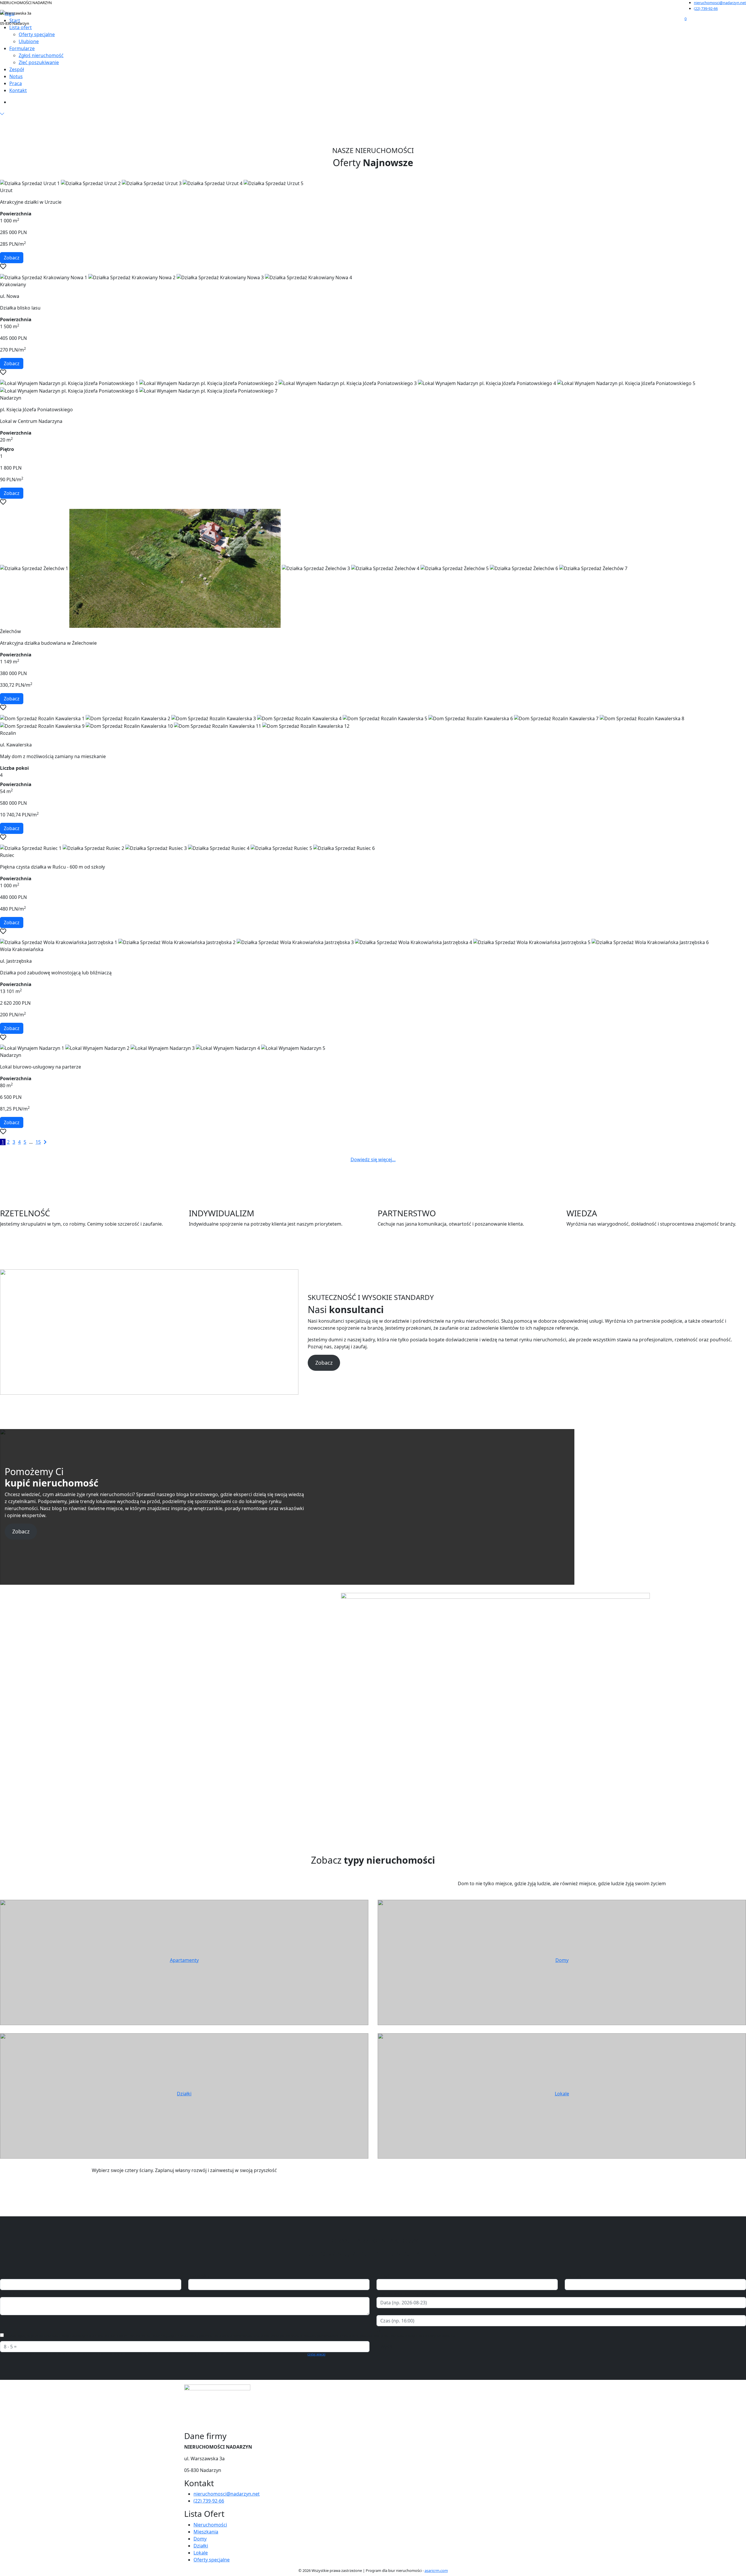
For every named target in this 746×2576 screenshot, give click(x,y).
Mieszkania (206, 2532)
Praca (16, 83)
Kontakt (18, 90)
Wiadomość (13, 2294)
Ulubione (29, 41)
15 (38, 1142)
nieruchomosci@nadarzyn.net (720, 3)
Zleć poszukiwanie (39, 62)
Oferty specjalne (37, 34)
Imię (5, 2275)
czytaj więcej (316, 2354)
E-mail (383, 2275)
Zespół (17, 69)
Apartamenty (184, 1960)
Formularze (22, 48)
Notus (16, 76)
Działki (184, 2094)
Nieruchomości (210, 2525)
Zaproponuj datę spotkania (407, 2294)
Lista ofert (21, 27)
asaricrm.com (436, 2570)
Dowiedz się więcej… (373, 1159)
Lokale (562, 2094)
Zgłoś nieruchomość (41, 55)
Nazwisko (199, 2275)
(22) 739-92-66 (706, 8)
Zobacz (12, 258)
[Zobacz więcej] (2, 114)
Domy (562, 1960)
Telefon (573, 2275)
